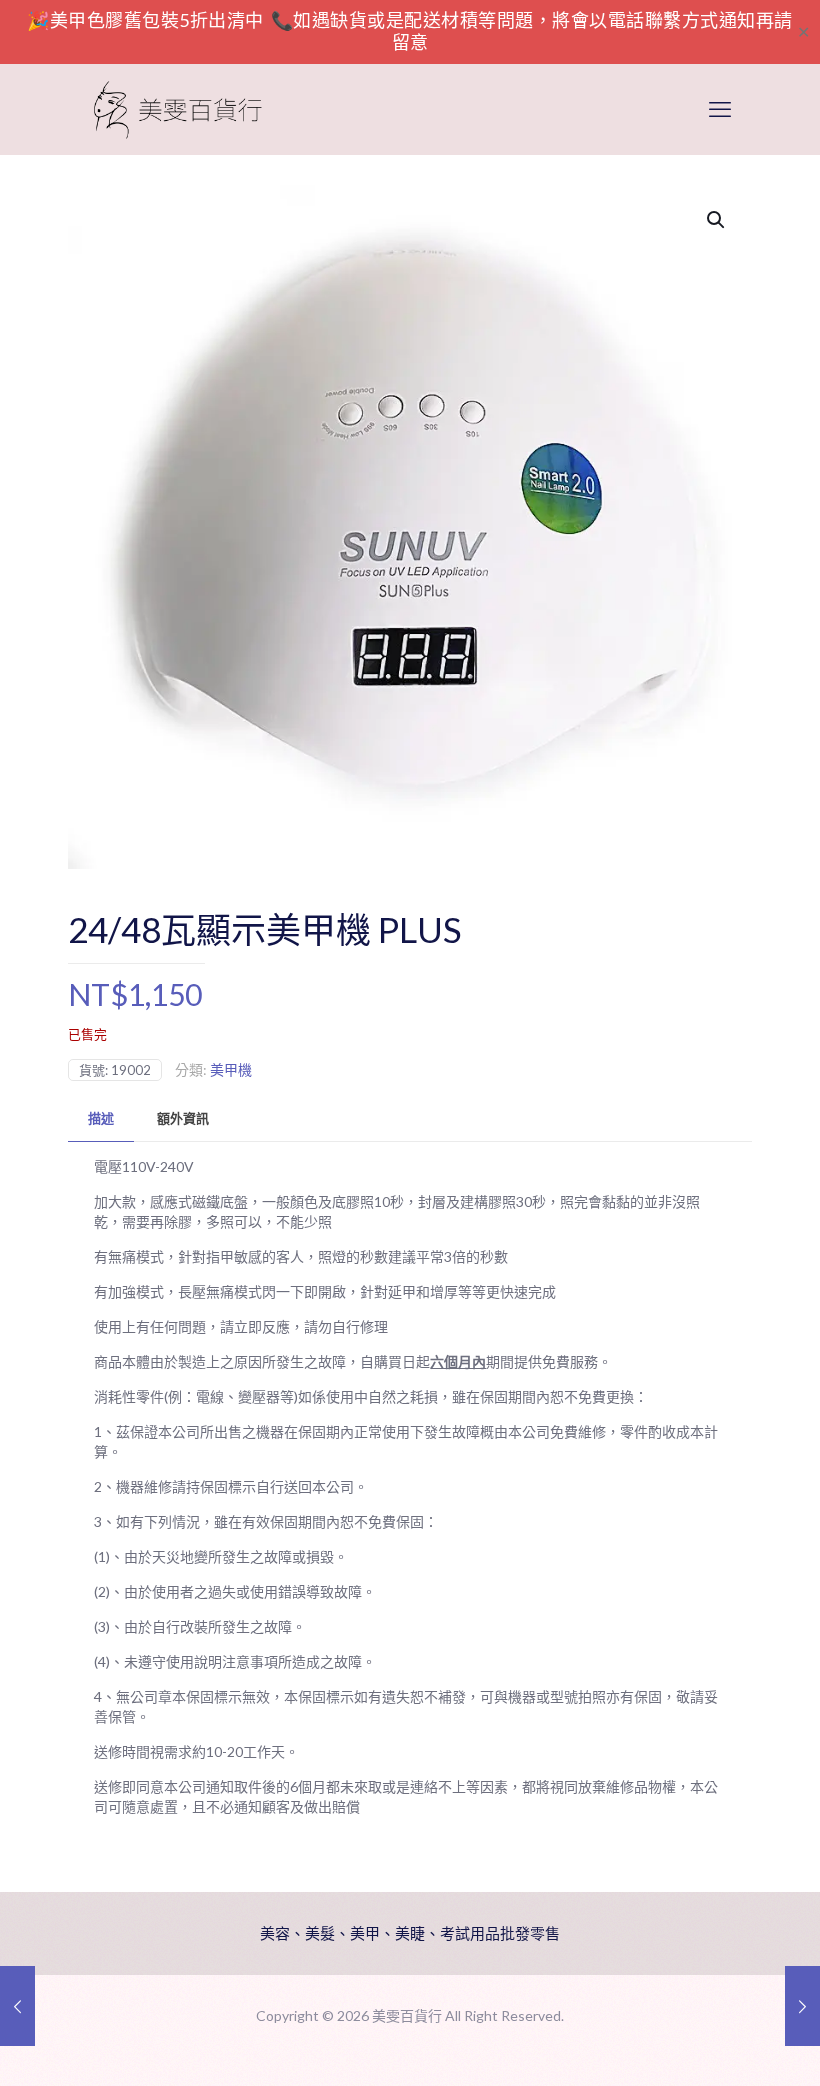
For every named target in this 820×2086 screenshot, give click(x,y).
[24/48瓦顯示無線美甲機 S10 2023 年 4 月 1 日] (802, 2006)
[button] (717, 220)
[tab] (101, 1118)
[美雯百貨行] (178, 109)
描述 (101, 1118)
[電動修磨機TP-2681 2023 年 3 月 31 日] (17, 2006)
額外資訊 (183, 1118)
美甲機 (231, 1069)
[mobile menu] (720, 109)
